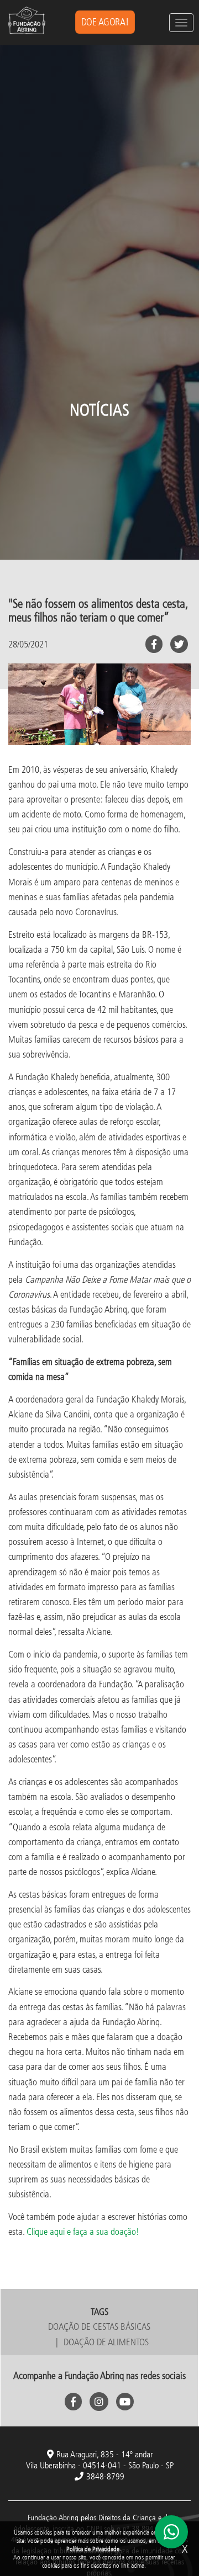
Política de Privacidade (93, 2549)
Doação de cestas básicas (99, 2326)
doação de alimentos (106, 2342)
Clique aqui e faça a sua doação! (83, 2231)
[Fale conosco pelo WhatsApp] (171, 2532)
